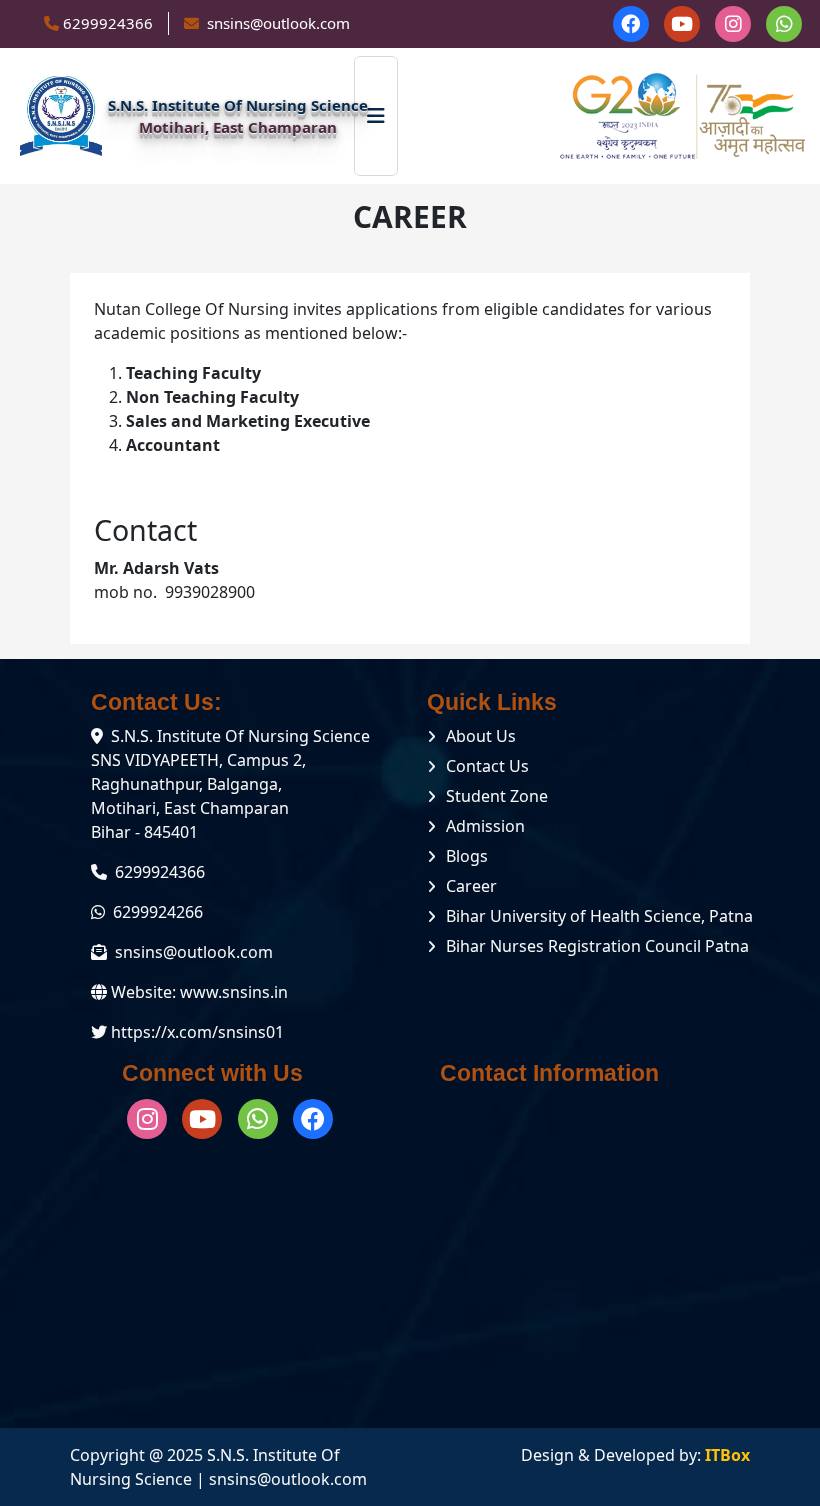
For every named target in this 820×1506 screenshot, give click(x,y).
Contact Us (487, 766)
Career (471, 886)
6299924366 (108, 23)
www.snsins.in (234, 992)
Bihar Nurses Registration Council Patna (597, 946)
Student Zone (497, 796)
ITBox (727, 1455)
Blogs (467, 856)
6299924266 (158, 912)
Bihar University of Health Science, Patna (599, 916)
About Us (481, 736)
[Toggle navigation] (376, 116)
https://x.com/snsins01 (197, 1032)
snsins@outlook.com (194, 952)
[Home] (61, 116)
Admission (485, 826)
